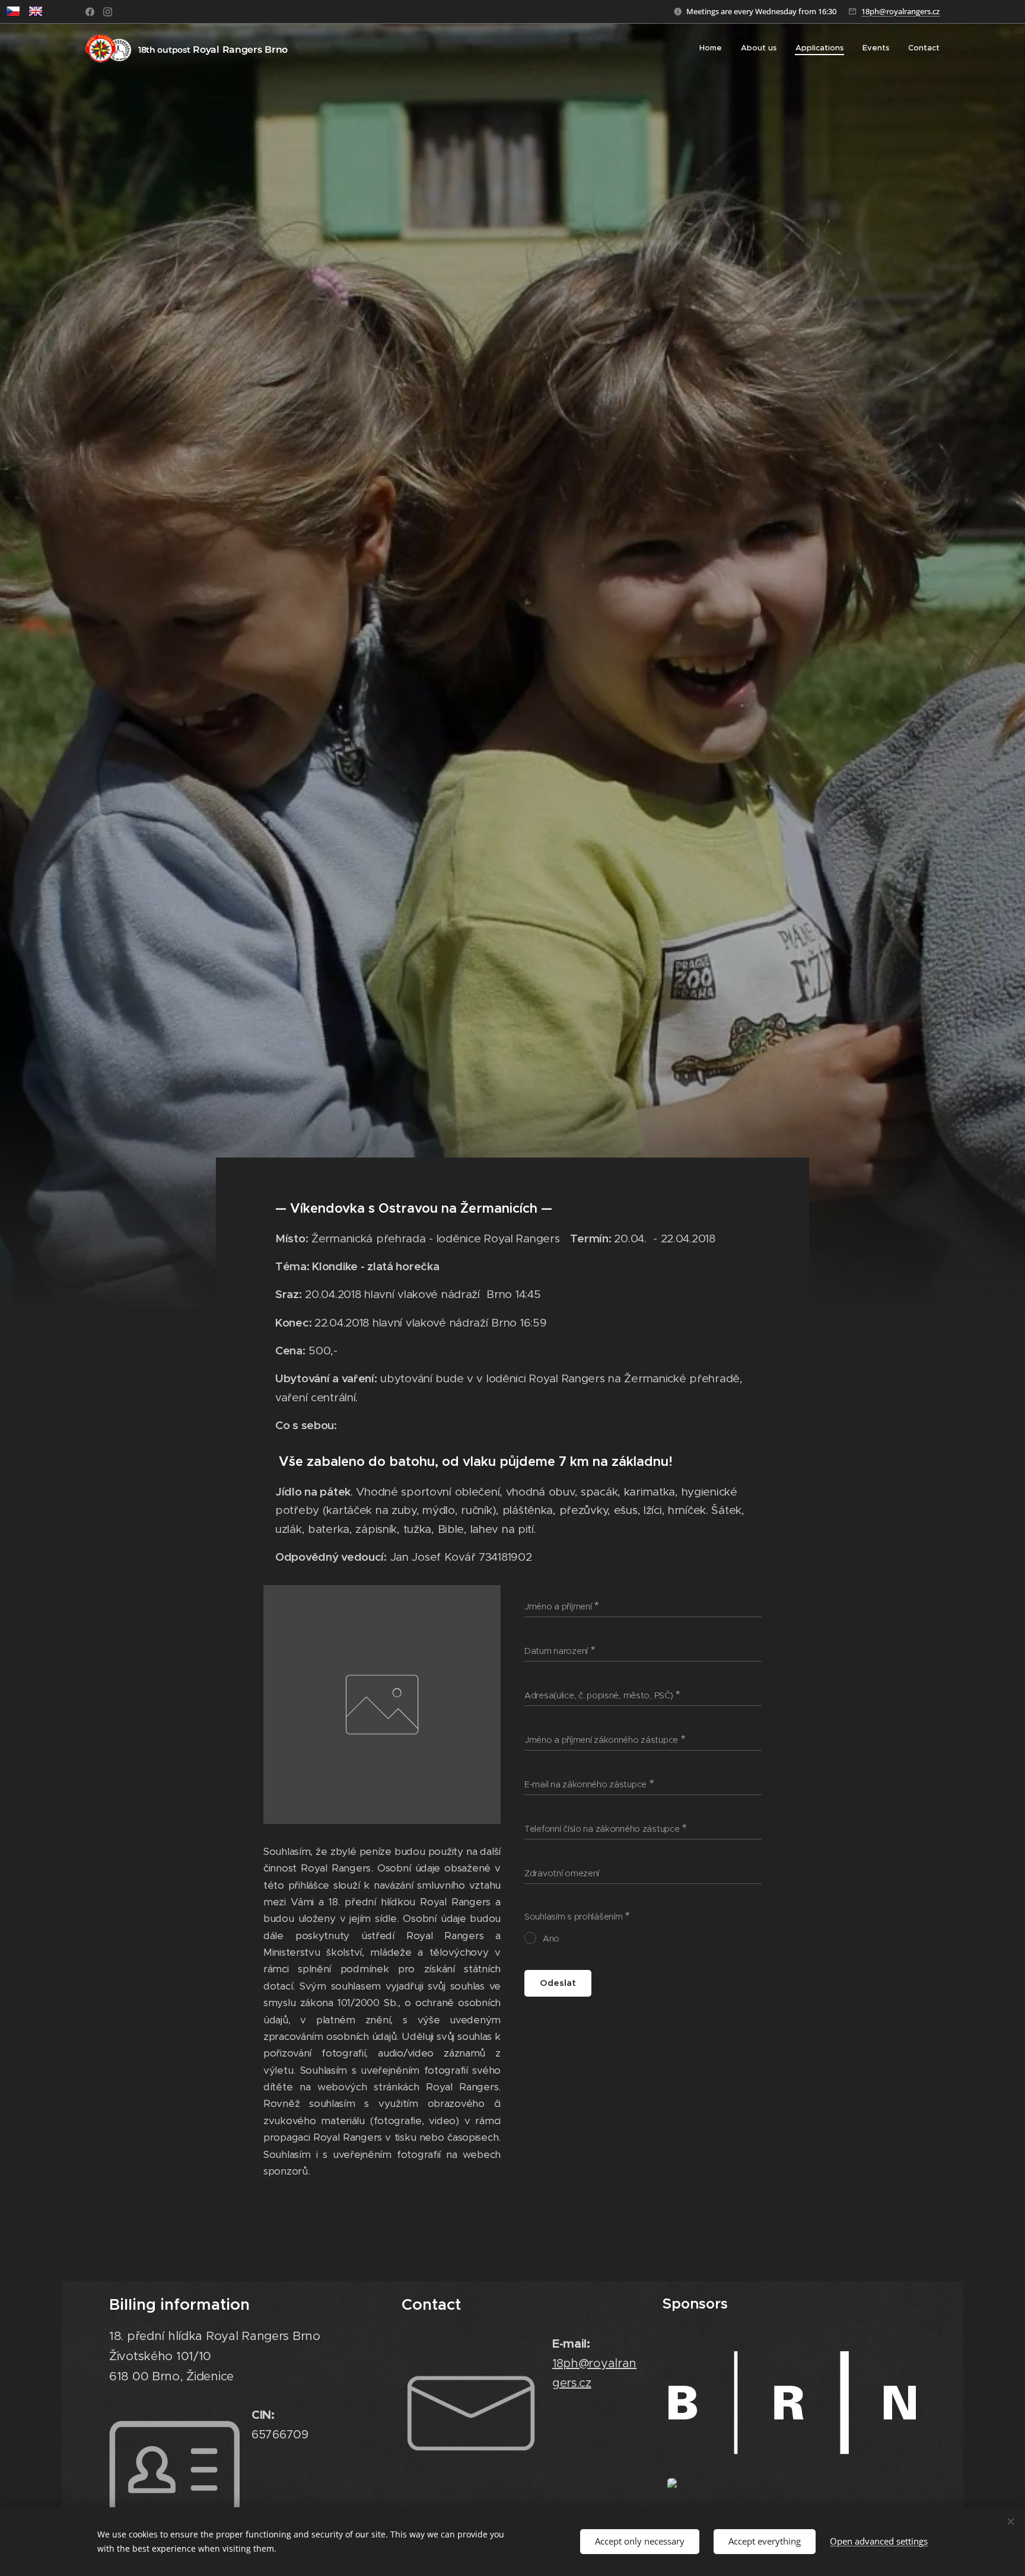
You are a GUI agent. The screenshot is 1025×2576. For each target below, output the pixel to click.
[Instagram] (108, 12)
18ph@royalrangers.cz (900, 11)
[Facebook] (90, 12)
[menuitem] (714, 48)
